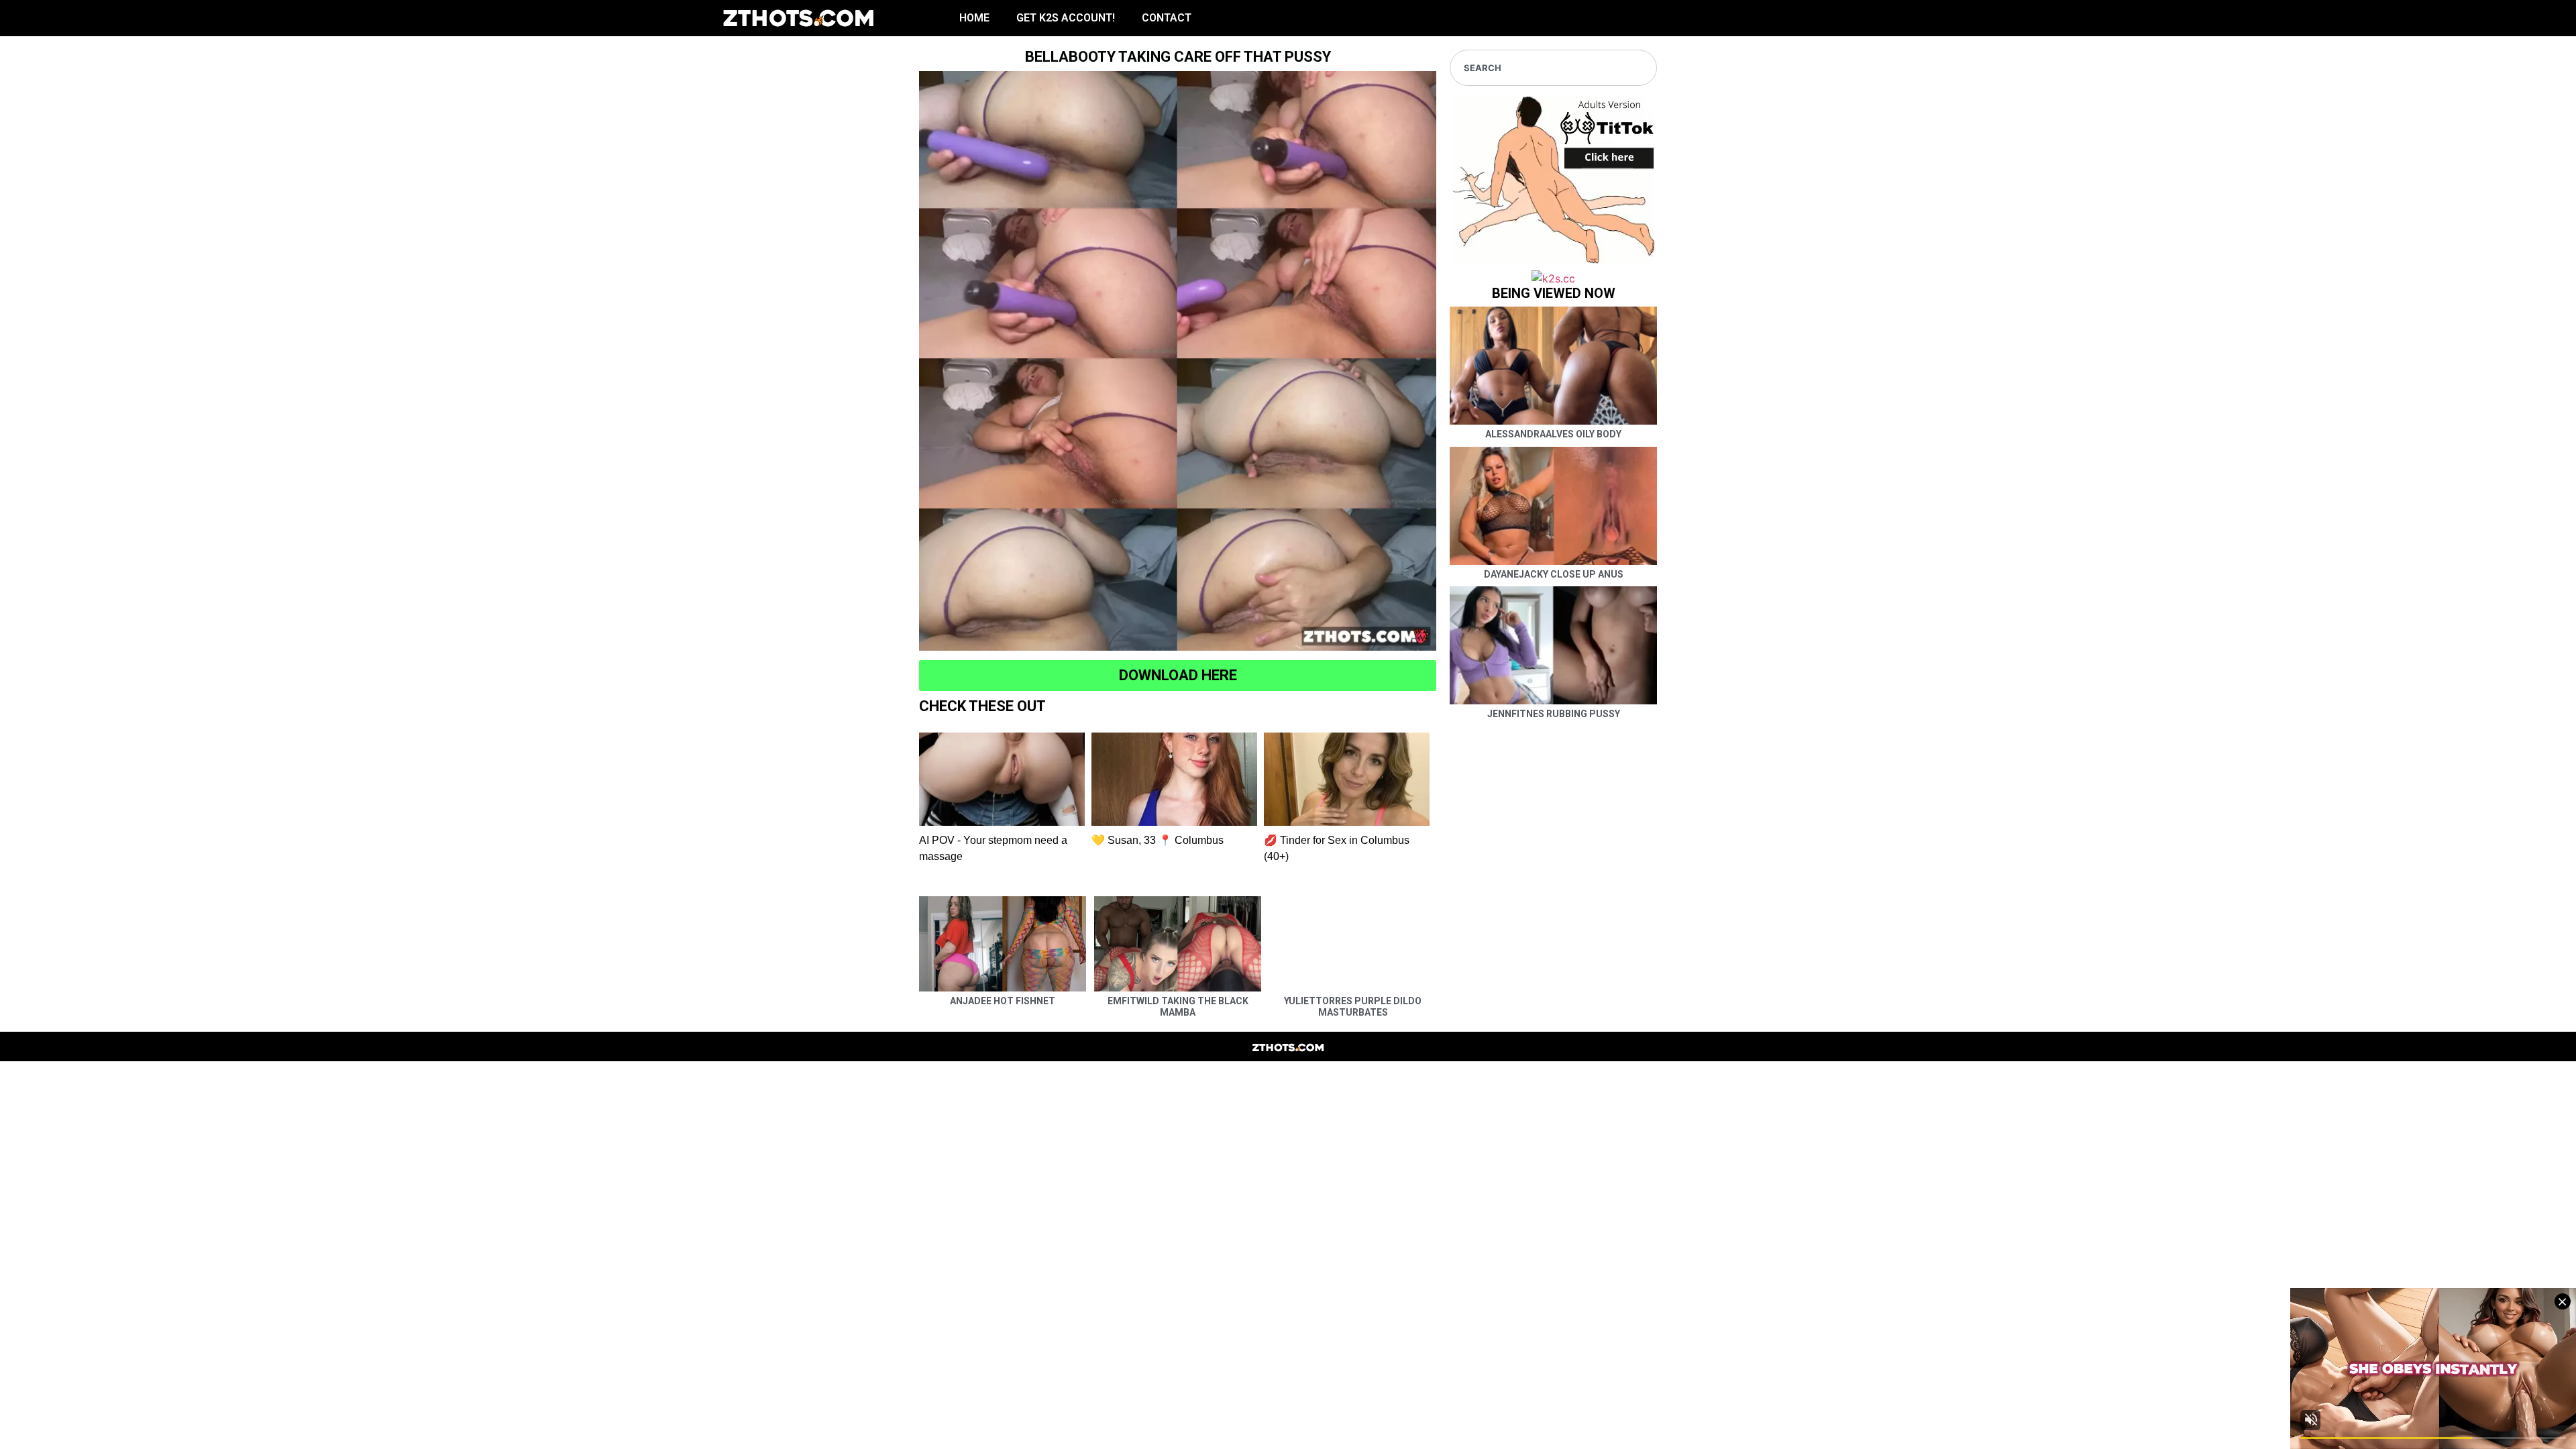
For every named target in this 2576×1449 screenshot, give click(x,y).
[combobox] (1553, 68)
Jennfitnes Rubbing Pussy (1554, 714)
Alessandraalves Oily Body (1553, 434)
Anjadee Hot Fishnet (1003, 1001)
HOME (974, 18)
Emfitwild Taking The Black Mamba (1178, 1007)
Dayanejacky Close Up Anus (1554, 574)
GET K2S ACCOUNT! (1066, 18)
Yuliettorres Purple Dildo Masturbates (1353, 1007)
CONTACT (1167, 18)
